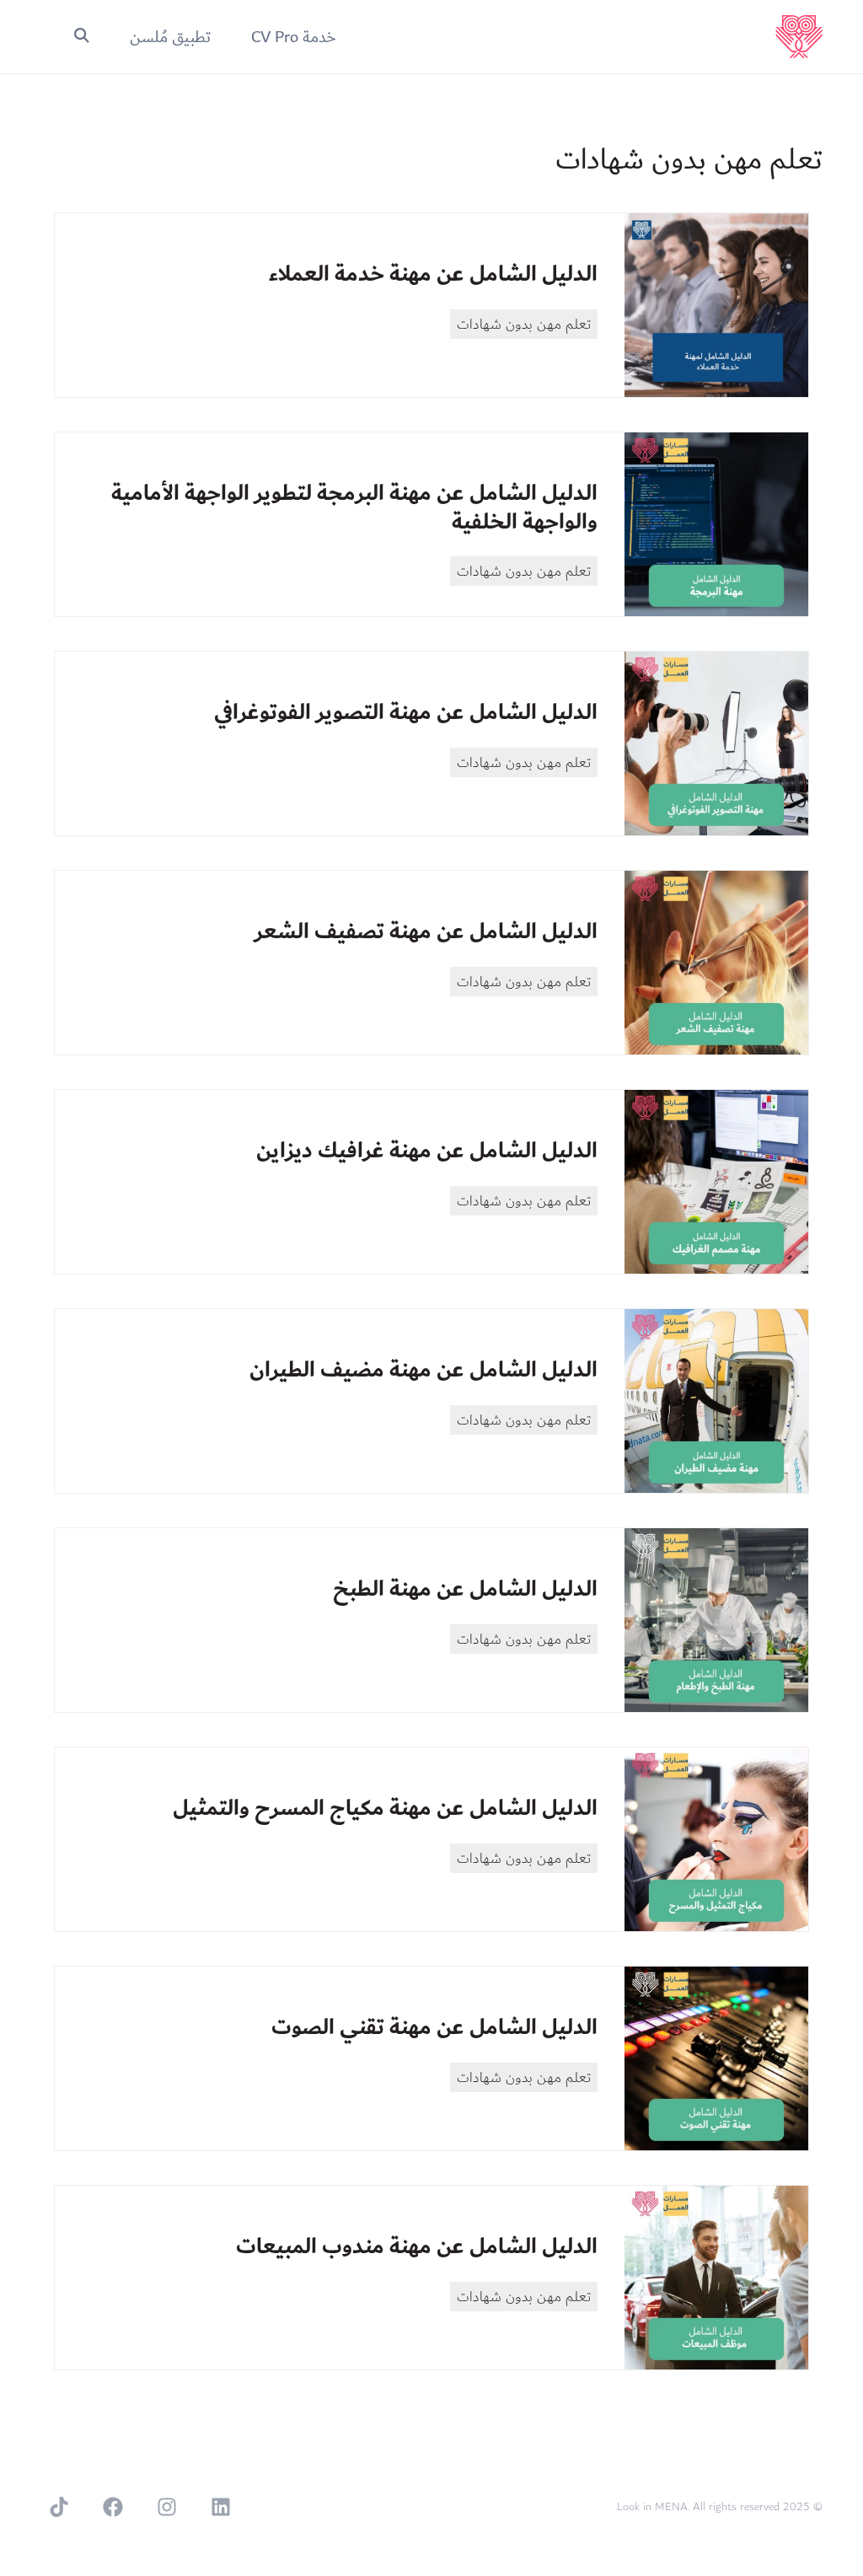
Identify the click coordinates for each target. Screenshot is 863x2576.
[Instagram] (167, 2507)
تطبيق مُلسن (170, 37)
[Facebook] (113, 2507)
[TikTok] (59, 2507)
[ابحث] (82, 37)
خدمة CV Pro (294, 37)
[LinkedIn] (221, 2507)
